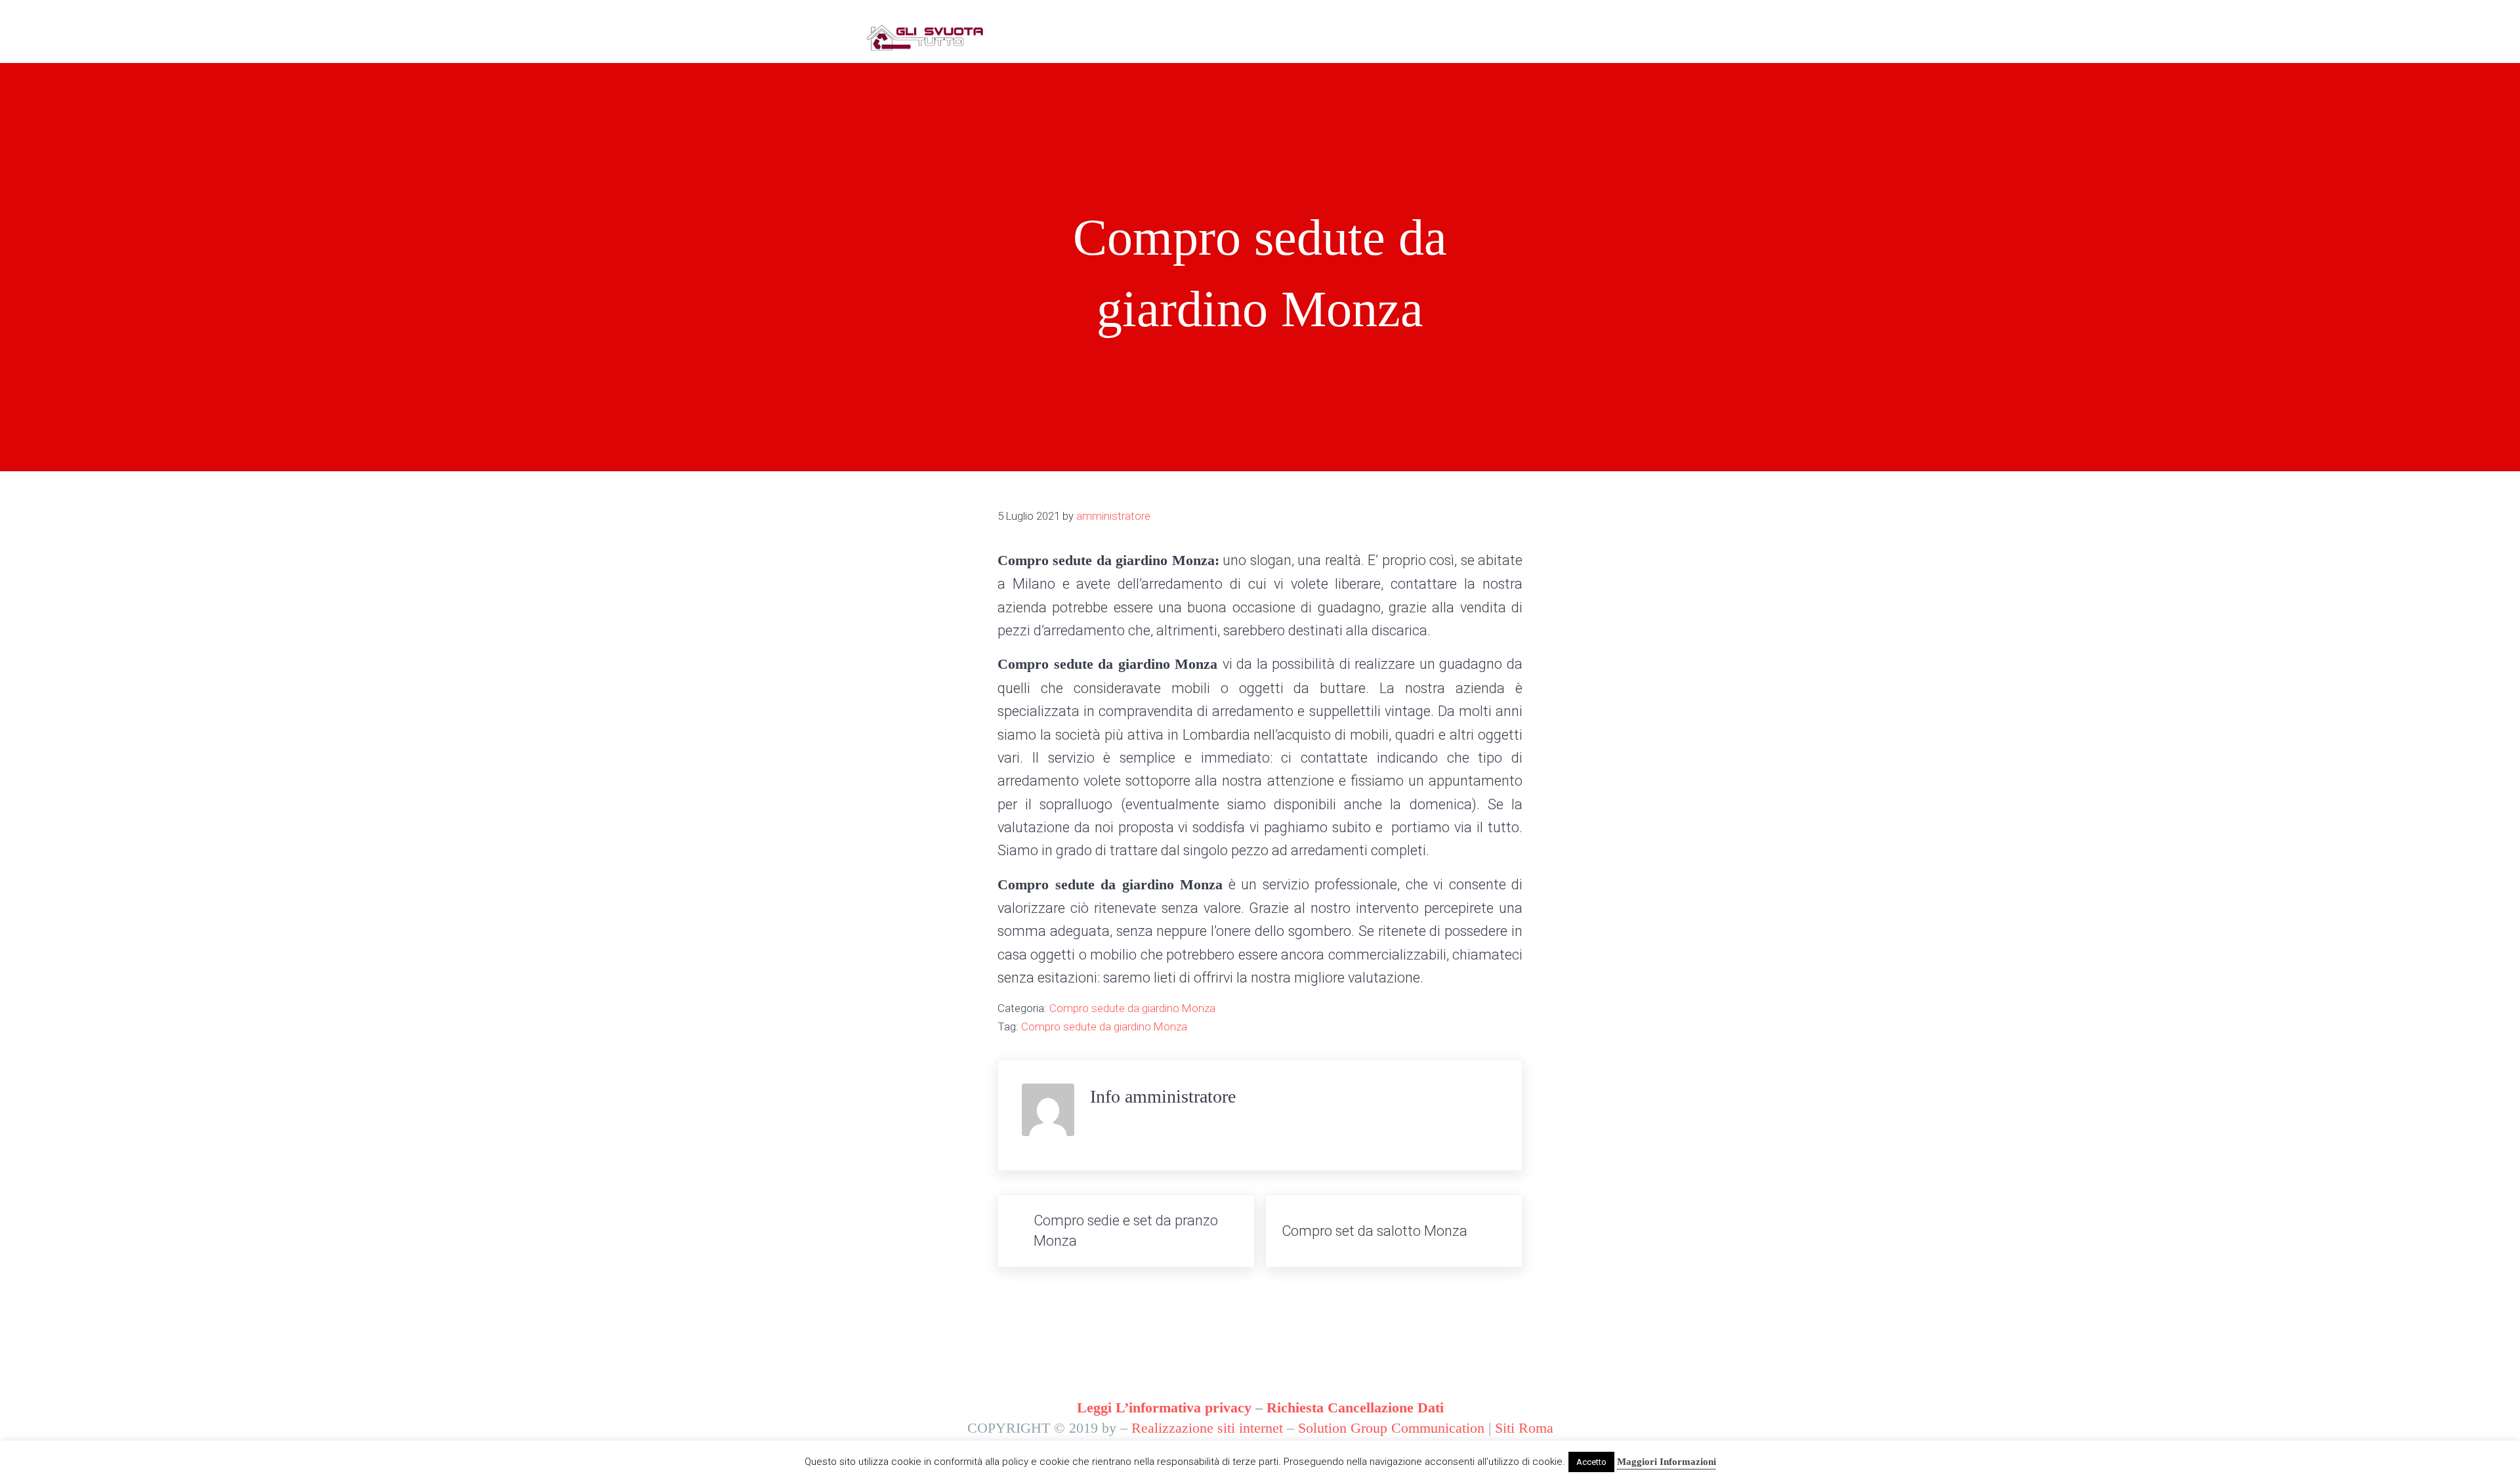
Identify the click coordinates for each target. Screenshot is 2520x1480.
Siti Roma (1524, 1428)
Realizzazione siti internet (1207, 1428)
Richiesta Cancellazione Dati (1355, 1408)
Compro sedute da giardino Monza (1132, 1008)
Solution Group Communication (1391, 1428)
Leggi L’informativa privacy (1164, 1408)
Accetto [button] (1591, 1462)
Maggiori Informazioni (1667, 1462)
